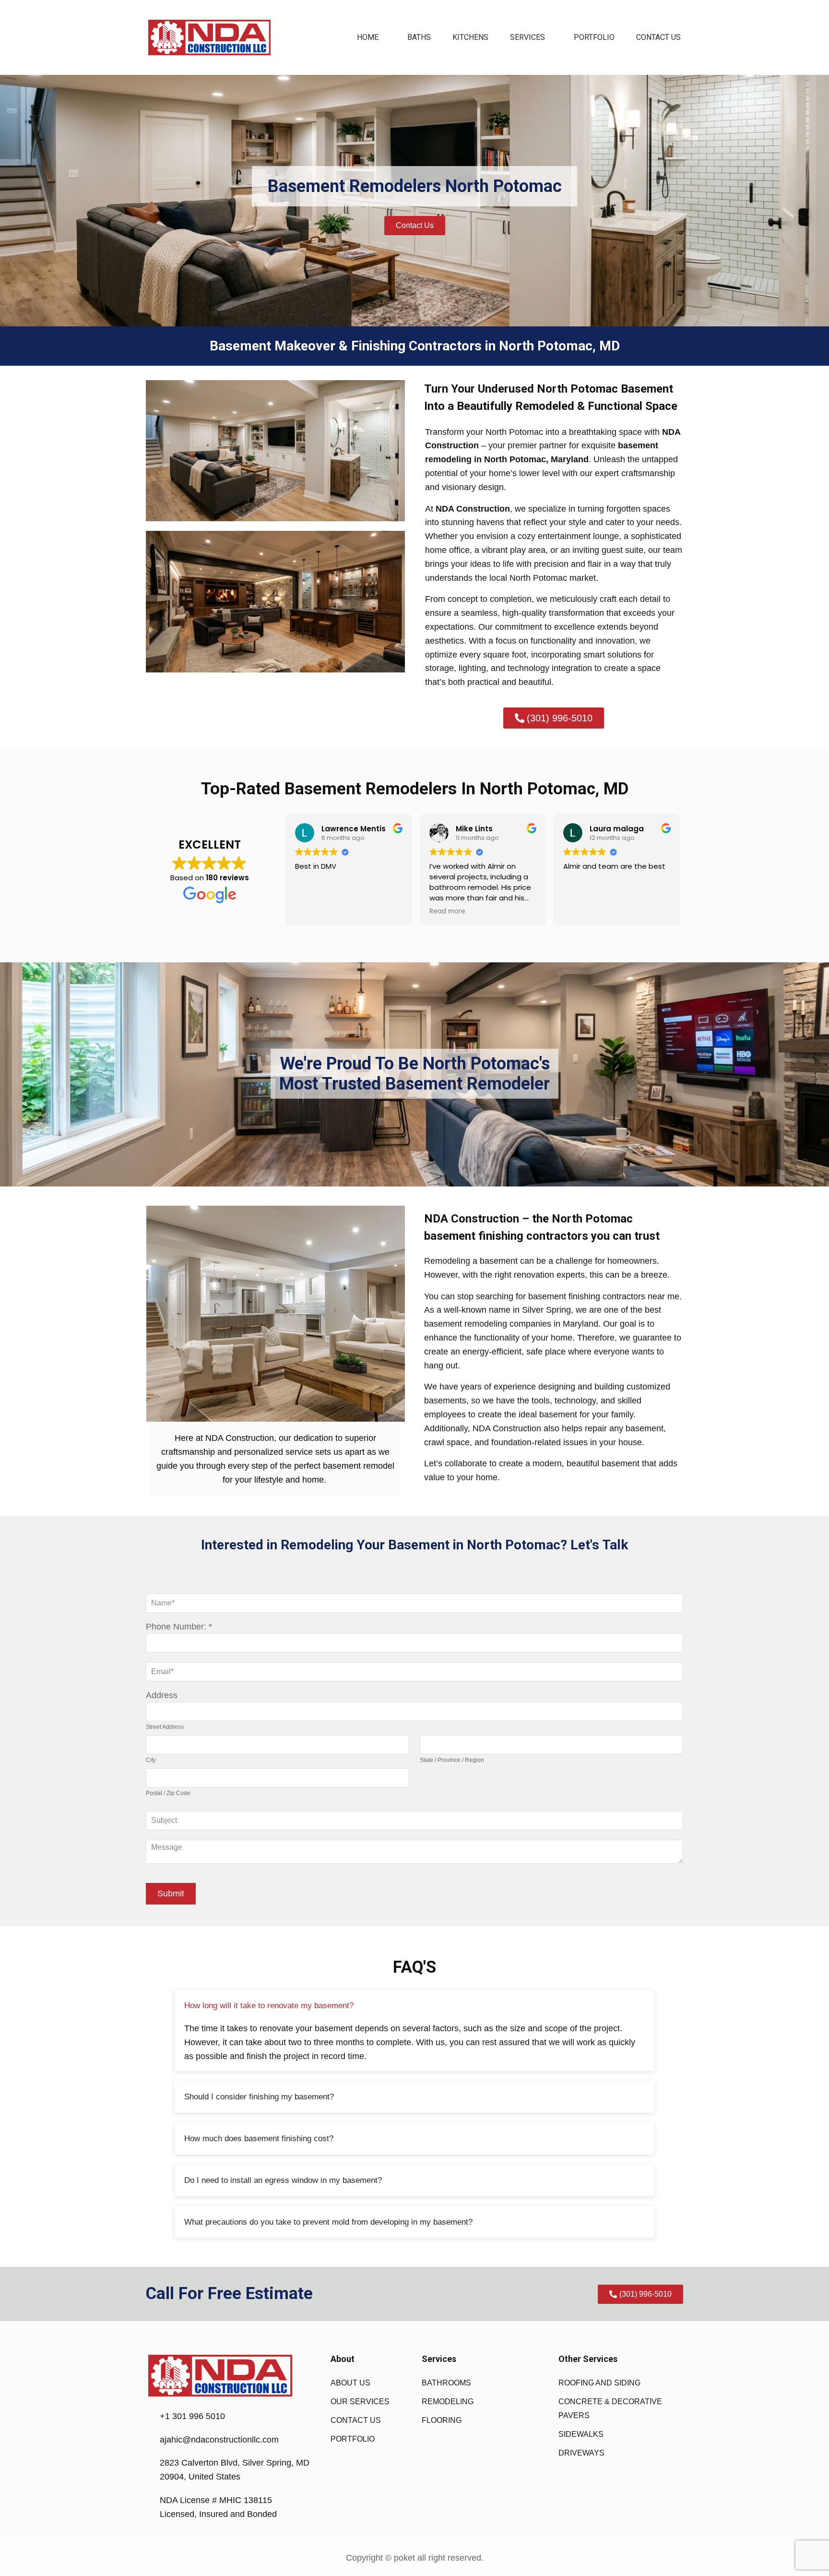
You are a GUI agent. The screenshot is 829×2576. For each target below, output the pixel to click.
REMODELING (448, 2402)
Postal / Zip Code (168, 1793)
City (151, 1760)
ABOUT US (350, 2383)
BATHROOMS (446, 2383)
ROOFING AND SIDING (599, 2383)
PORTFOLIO (594, 37)
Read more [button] (447, 911)
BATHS (419, 37)
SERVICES (527, 37)
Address (162, 1695)
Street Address (165, 1727)
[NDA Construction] (209, 37)
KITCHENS (470, 37)
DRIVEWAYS (581, 2453)
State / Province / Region (452, 1760)
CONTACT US (658, 37)
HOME (368, 37)
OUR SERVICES (360, 2402)
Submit (171, 1893)
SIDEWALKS (581, 2434)
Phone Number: (176, 1627)
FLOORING (442, 2420)
